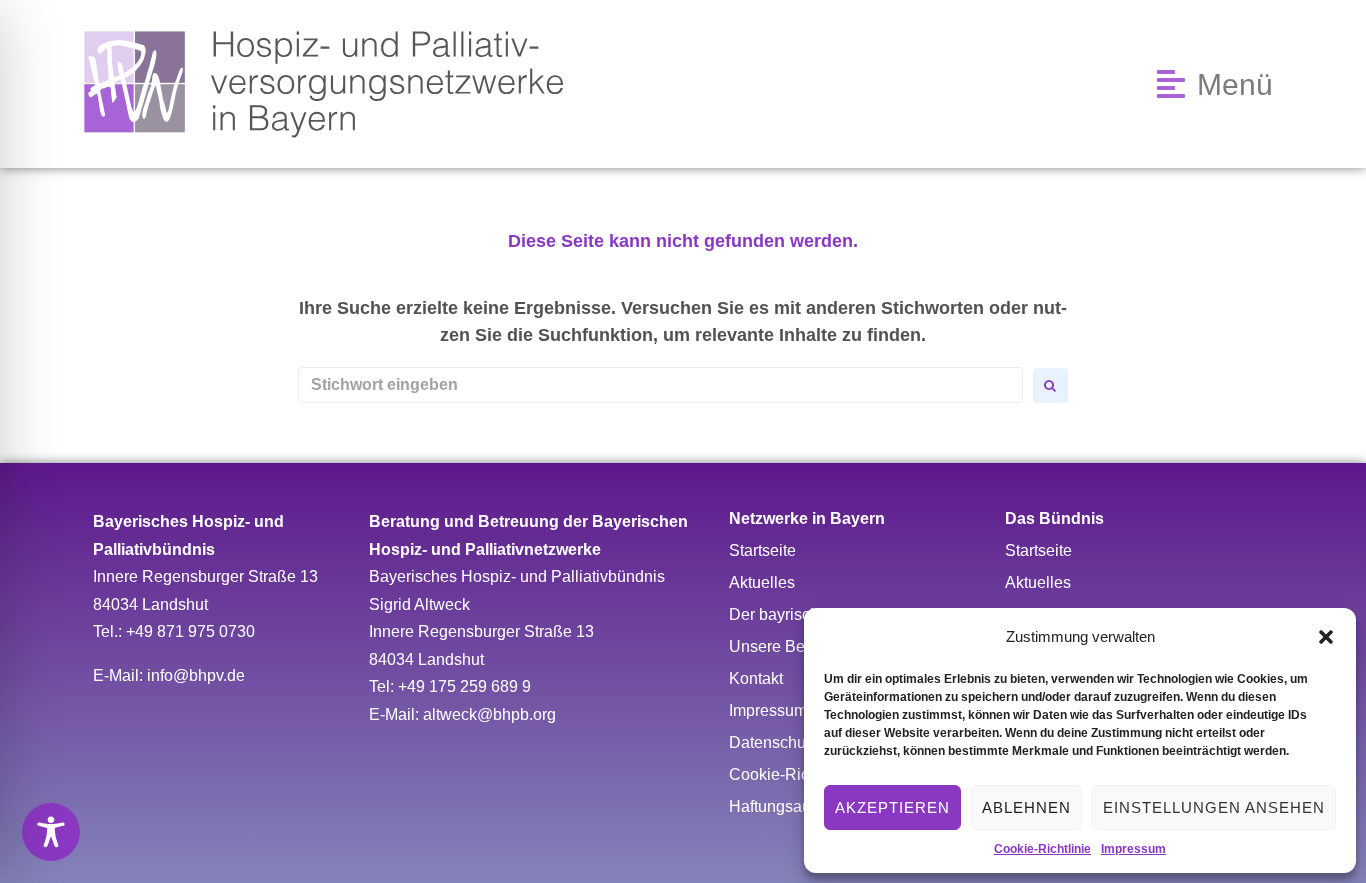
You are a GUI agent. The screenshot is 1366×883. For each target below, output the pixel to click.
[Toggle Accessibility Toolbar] (51, 832)
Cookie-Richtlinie (1042, 849)
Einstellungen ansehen (1214, 807)
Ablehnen (1026, 807)
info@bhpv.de (196, 675)
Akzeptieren (892, 807)
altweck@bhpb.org (489, 714)
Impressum (1133, 849)
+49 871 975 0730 (190, 631)
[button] (1326, 637)
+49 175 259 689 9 (464, 686)
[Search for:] (660, 385)
